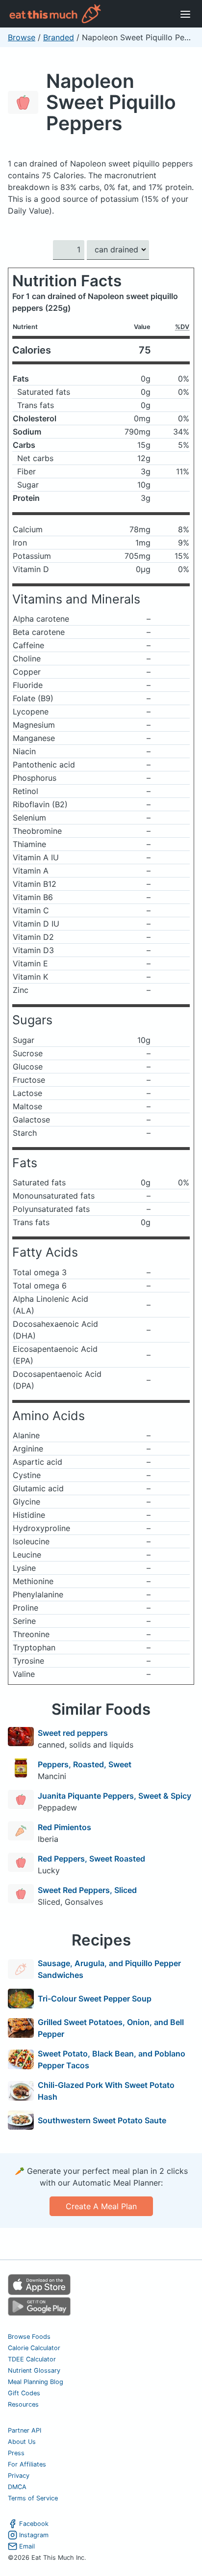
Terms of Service (33, 2498)
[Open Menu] (185, 14)
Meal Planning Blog (36, 2382)
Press (16, 2453)
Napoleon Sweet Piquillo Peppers (111, 102)
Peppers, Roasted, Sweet (85, 1764)
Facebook (34, 2524)
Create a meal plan (101, 2206)
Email (27, 2546)
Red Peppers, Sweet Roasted (91, 1859)
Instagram (34, 2535)
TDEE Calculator (32, 2359)
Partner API (25, 2430)
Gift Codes (24, 2393)
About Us (22, 2442)
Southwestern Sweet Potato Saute (102, 2120)
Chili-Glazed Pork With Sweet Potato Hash (106, 2091)
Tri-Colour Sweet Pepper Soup (95, 1999)
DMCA (17, 2487)
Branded (59, 37)
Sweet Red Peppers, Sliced (87, 1890)
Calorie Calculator (34, 2348)
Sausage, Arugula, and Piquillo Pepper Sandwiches (109, 1969)
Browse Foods (29, 2337)
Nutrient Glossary (34, 2370)
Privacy (19, 2476)
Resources (23, 2404)
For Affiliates (27, 2464)
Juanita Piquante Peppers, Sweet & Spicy (114, 1796)
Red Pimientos (64, 1827)
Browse (22, 37)
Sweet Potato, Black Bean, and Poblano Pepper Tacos (112, 2059)
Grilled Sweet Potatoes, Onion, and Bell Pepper (111, 2028)
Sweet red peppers (73, 1733)
